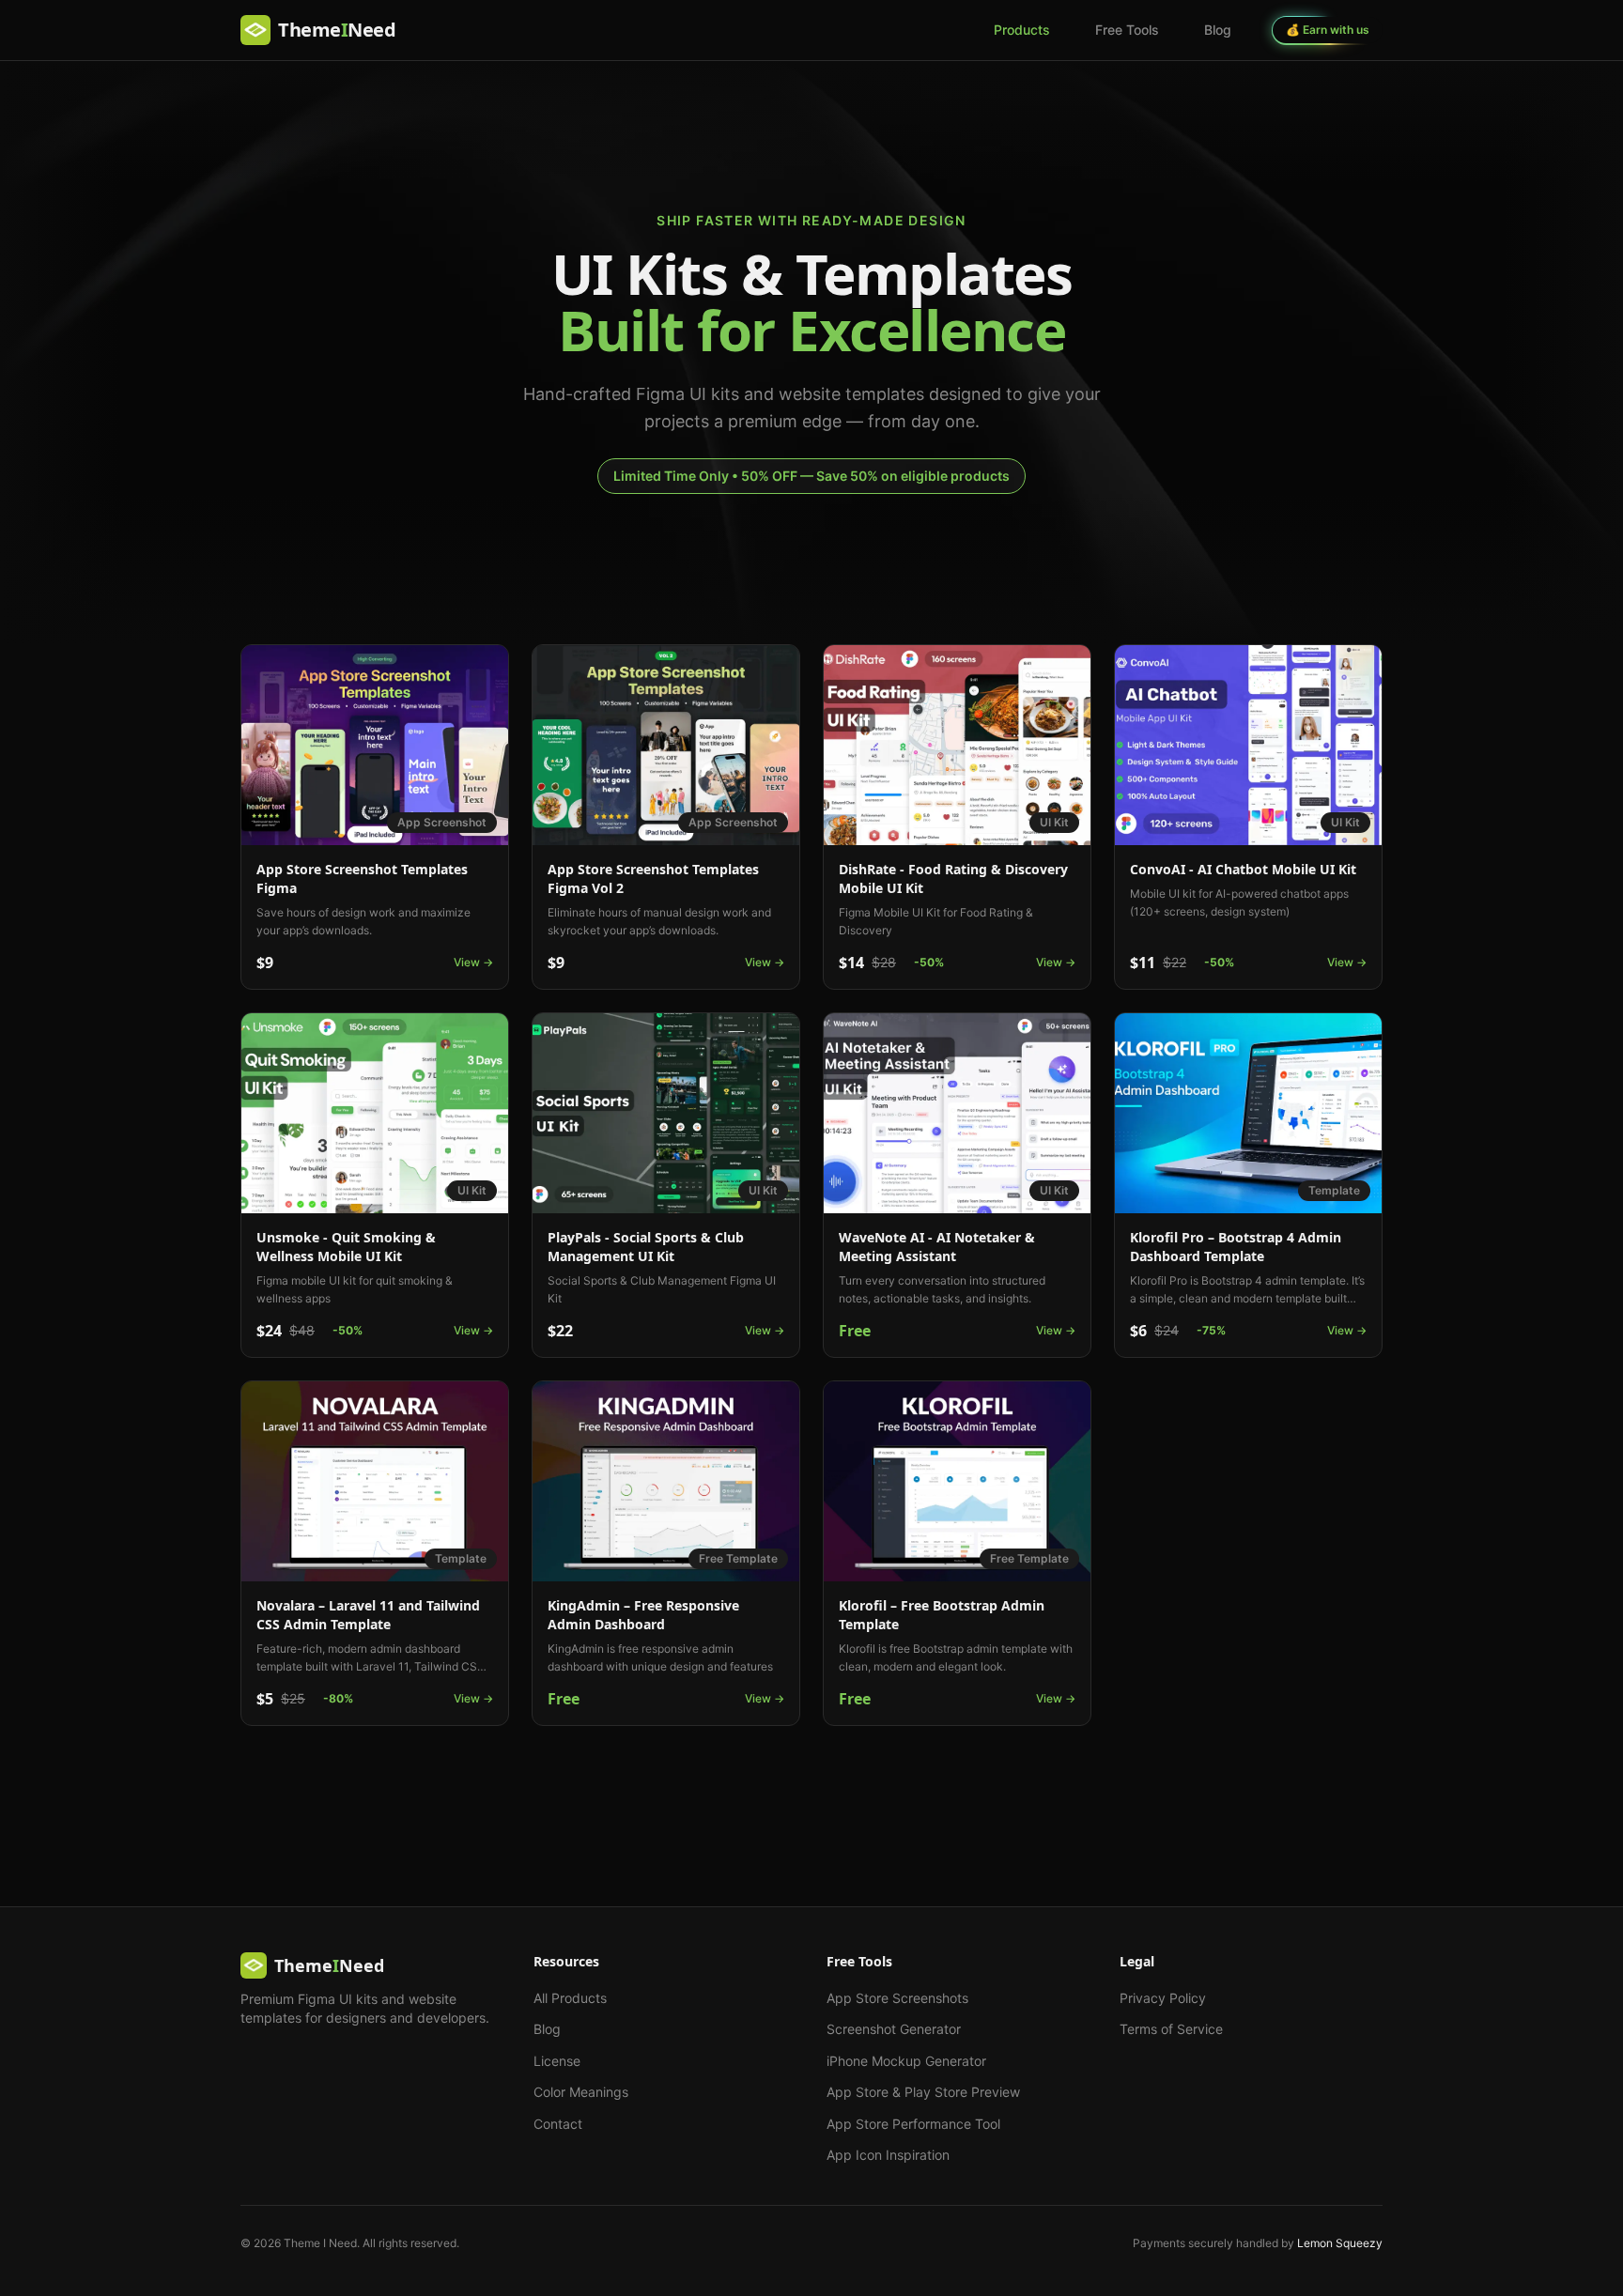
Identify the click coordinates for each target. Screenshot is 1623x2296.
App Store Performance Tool (913, 2124)
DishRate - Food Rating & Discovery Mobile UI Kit (953, 878)
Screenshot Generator (894, 2029)
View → (473, 962)
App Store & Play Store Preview (923, 2092)
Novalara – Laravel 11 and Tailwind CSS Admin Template (368, 1615)
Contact (558, 2124)
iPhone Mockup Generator (906, 2061)
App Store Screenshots (897, 1998)
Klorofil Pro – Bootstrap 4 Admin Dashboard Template (1236, 1247)
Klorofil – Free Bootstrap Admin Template (942, 1615)
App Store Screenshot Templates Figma (362, 878)
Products (1022, 30)
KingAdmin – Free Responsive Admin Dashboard (643, 1615)
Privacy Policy (1163, 1998)
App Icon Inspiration (888, 2155)
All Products (570, 1998)
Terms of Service (1171, 2029)
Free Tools (1127, 30)
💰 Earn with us (1328, 30)
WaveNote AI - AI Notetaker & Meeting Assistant (937, 1247)
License (557, 2061)
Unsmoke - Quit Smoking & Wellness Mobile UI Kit (346, 1247)
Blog (1218, 30)
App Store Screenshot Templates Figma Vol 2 (653, 878)
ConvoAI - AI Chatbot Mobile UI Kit (1243, 869)
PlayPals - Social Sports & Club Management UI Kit (646, 1247)
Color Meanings (581, 2092)
